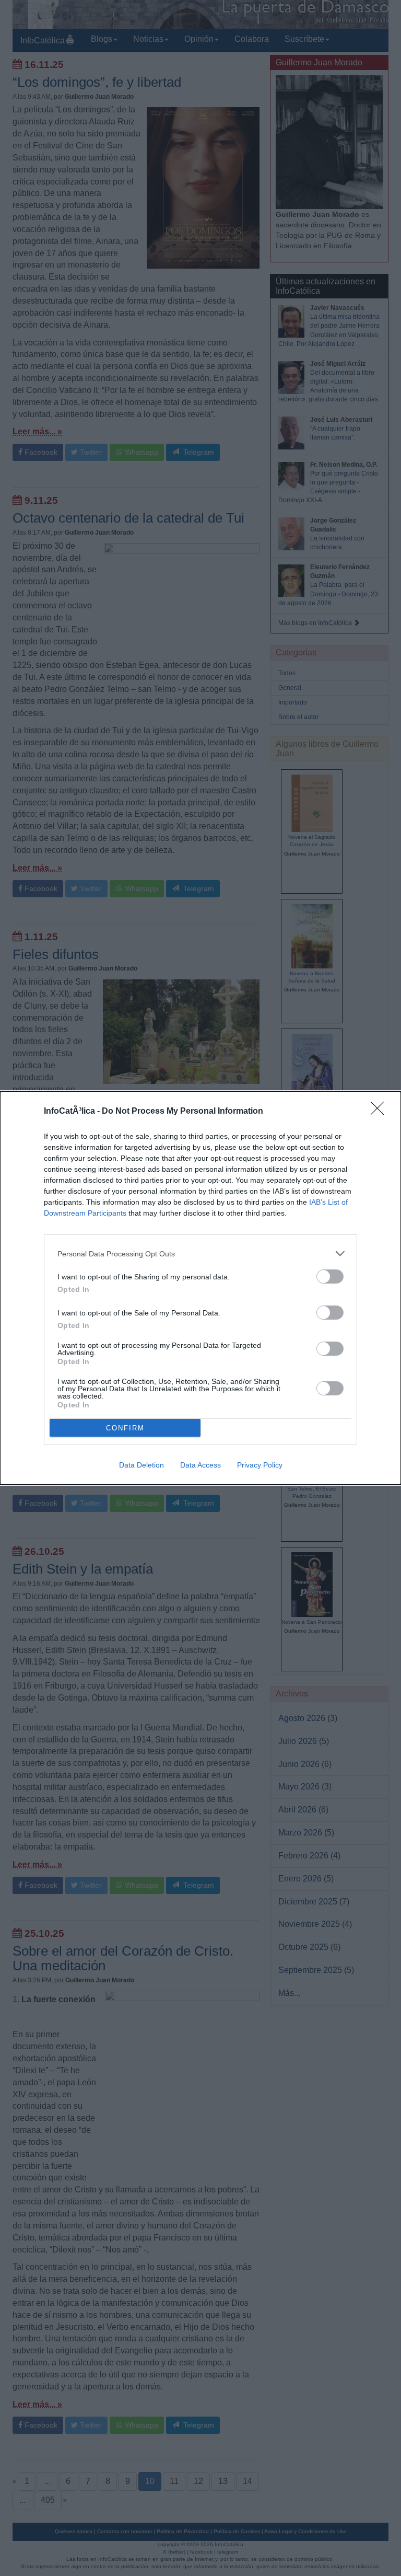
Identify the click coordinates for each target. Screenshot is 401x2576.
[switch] (330, 1277)
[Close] (381, 1112)
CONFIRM (125, 1428)
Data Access (200, 1465)
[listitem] (200, 1254)
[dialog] (200, 1288)
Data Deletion (141, 1465)
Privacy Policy (260, 1465)
